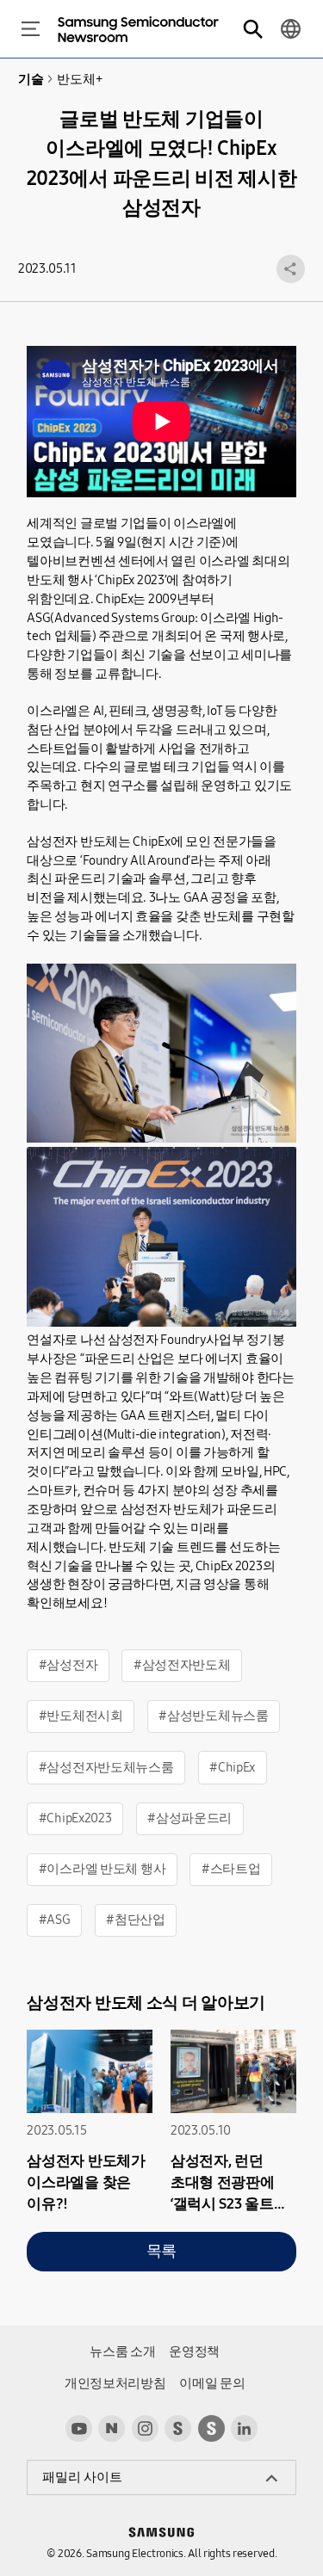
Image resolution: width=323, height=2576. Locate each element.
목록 (161, 2251)
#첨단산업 (136, 1920)
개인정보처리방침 (115, 2383)
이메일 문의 (212, 2383)
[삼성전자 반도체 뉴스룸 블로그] (112, 2428)
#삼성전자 (68, 1665)
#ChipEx (232, 1767)
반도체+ (79, 79)
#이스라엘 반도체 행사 (102, 1869)
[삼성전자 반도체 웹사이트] (211, 2428)
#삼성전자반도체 (182, 1665)
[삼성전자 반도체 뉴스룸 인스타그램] (145, 2428)
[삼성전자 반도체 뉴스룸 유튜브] (79, 2428)
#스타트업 (231, 1869)
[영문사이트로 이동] (291, 29)
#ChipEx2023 (75, 1818)
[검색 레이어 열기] (253, 29)
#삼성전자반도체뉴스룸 (106, 1767)
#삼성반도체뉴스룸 (213, 1716)
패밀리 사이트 (82, 2477)
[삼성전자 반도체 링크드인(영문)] (244, 2428)
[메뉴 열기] (31, 29)
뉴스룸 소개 (122, 2351)
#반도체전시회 (81, 1716)
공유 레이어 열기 (291, 269)
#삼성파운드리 (189, 1818)
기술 (31, 79)
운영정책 (194, 2351)
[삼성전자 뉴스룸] (178, 2428)
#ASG (55, 1920)
